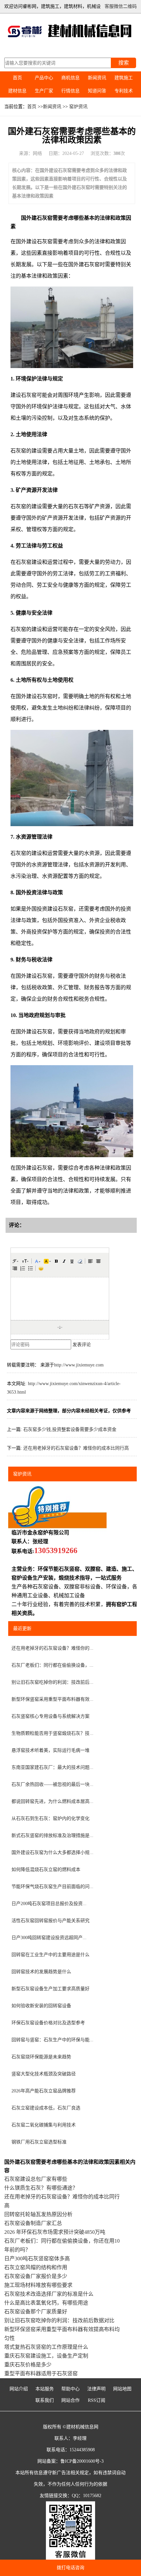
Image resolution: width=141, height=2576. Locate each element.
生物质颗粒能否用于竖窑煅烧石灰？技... (52, 1733)
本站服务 (45, 2389)
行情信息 (70, 91)
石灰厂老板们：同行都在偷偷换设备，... (52, 1665)
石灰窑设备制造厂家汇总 (33, 2223)
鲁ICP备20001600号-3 (82, 2461)
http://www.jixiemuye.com (79, 1365)
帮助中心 (70, 2389)
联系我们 (45, 2400)
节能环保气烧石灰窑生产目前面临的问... (52, 1887)
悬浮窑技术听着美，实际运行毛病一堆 (50, 1750)
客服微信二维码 (121, 6)
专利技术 (124, 91)
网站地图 (122, 2389)
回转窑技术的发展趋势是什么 (41, 1972)
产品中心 (44, 78)
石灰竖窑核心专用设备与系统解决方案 (50, 1716)
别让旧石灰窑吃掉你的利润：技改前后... (52, 1682)
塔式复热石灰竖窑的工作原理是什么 (46, 2347)
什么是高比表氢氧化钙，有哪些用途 (46, 2303)
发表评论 (82, 1345)
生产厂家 (44, 91)
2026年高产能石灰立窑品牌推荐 (44, 2091)
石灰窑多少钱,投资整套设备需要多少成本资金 (70, 1429)
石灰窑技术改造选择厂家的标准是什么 (49, 2294)
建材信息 (17, 91)
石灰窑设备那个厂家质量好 (36, 2312)
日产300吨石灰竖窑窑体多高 (37, 2259)
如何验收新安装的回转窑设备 (41, 2006)
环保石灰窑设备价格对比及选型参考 (48, 2023)
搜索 (124, 63)
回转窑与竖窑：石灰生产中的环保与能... (52, 2040)
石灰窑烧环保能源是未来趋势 (41, 2057)
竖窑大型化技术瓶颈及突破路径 (44, 2074)
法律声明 (96, 2389)
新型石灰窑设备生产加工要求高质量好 (50, 1989)
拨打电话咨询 (70, 2568)
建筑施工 (124, 78)
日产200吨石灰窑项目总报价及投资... (49, 1904)
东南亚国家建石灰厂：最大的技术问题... (52, 1767)
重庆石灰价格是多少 (28, 2365)
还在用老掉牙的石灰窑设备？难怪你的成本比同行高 (76, 1448)
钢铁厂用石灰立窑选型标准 (39, 2142)
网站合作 (70, 2400)
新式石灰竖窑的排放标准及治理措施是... (52, 1835)
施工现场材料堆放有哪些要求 (38, 2285)
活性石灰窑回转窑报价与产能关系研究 (50, 1921)
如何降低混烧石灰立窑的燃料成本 (46, 1870)
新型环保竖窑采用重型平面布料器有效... (52, 1699)
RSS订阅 (97, 2400)
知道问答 (97, 91)
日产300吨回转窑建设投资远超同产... (49, 1938)
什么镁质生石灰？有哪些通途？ (41, 2188)
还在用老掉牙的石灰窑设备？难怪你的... (52, 1648)
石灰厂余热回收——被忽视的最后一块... (52, 1784)
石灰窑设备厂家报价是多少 (36, 2276)
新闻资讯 (97, 78)
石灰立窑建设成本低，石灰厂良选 (46, 2108)
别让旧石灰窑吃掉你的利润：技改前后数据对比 (59, 2320)
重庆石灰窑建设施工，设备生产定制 (46, 2356)
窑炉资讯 (78, 107)
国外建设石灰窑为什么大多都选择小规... (52, 1853)
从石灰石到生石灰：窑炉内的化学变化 (50, 1818)
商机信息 (70, 78)
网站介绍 (19, 2389)
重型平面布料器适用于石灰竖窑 (41, 2373)
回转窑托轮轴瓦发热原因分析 (38, 2214)
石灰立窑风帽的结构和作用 (36, 2267)
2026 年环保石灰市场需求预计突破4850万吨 (55, 2232)
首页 (17, 78)
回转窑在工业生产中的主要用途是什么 (50, 1955)
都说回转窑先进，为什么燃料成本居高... (52, 1801)
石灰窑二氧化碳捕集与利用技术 (44, 2125)
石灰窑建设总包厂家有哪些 (36, 2179)
